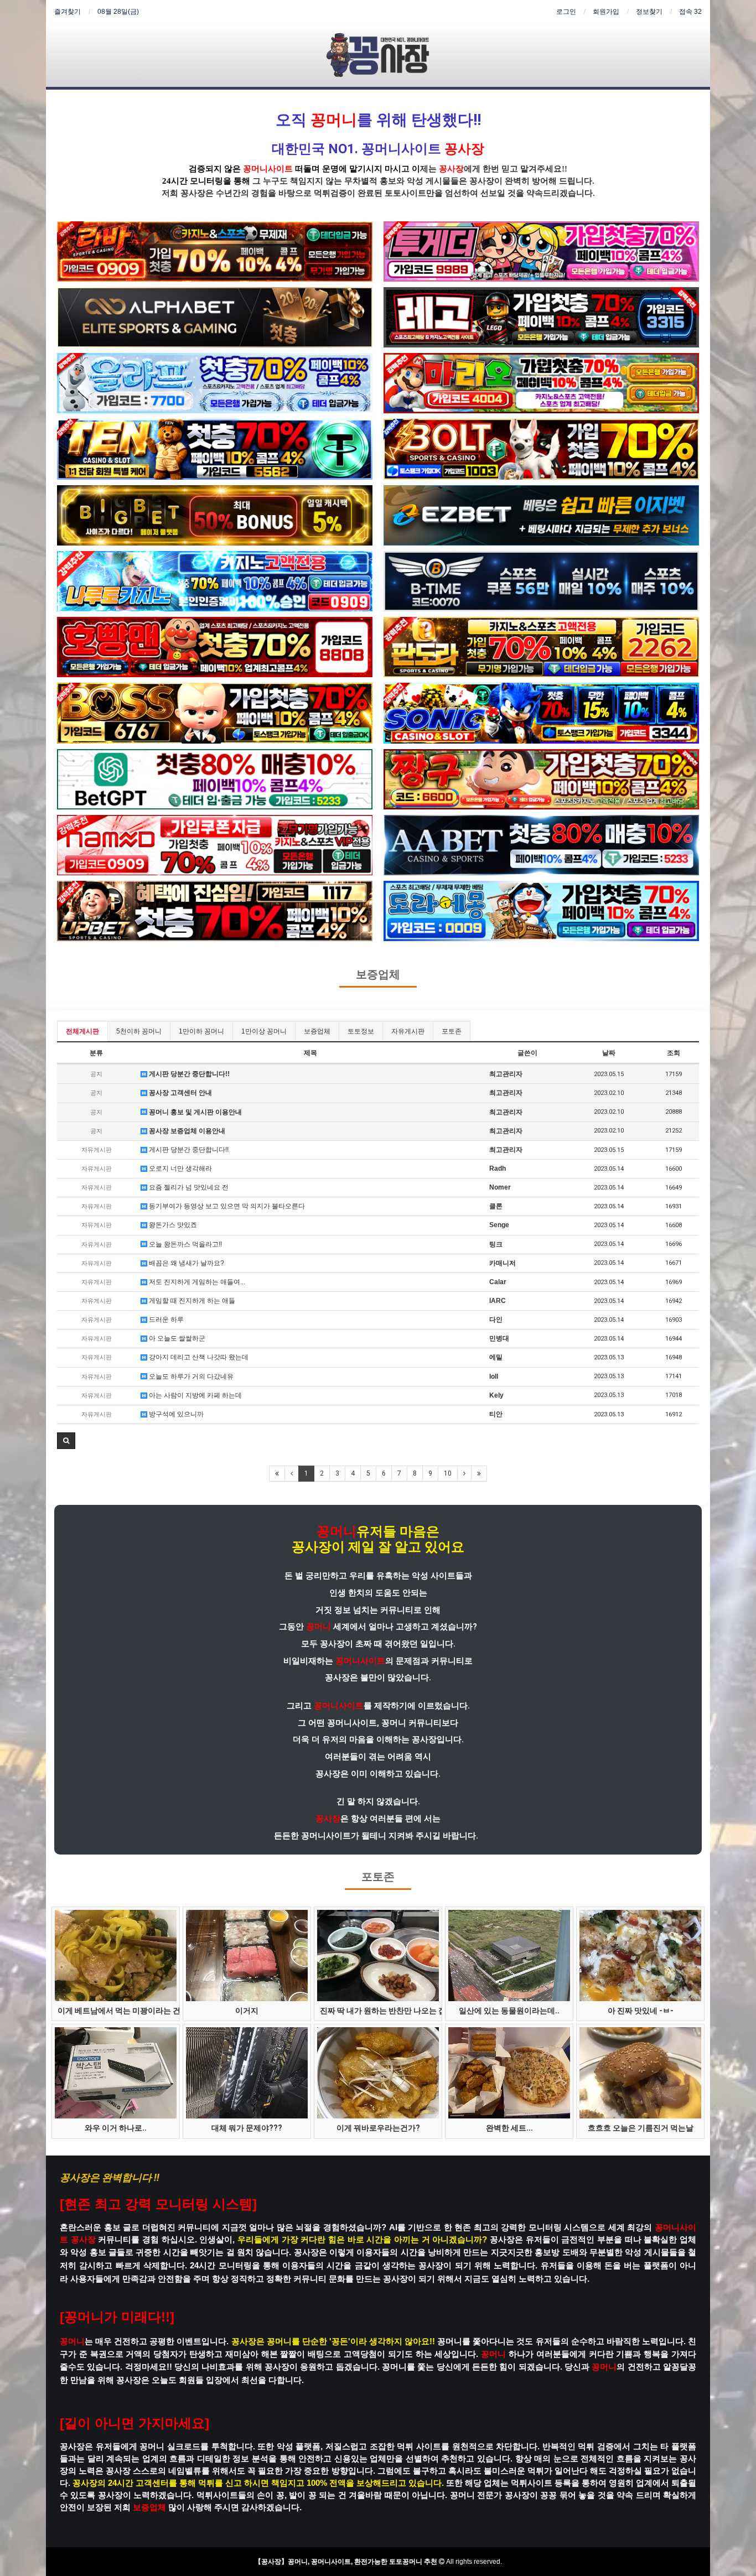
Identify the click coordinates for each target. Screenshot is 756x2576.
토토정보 (361, 1031)
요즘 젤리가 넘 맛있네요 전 (188, 1187)
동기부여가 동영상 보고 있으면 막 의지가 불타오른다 (226, 1206)
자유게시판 (408, 1031)
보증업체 (378, 975)
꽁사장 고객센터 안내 (180, 1093)
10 (448, 1473)
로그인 (566, 12)
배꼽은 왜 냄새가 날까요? (186, 1263)
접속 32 (690, 12)
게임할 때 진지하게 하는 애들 (191, 1301)
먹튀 (322, 193)
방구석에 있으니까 (175, 1414)
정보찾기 (649, 12)
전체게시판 (82, 1031)
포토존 (452, 1031)
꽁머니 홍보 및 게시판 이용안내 (195, 1112)
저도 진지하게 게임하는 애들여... (196, 1282)
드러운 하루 (165, 1320)
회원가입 (606, 12)
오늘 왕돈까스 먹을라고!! (185, 1244)
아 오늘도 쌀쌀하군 (176, 1338)
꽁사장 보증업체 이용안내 (186, 1131)
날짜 (609, 1053)
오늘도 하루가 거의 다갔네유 (190, 1377)
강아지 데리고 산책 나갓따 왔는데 (198, 1357)
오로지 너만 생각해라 (180, 1168)
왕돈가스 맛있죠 (172, 1225)
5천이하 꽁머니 (139, 1031)
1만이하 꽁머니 (201, 1031)
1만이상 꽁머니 (264, 1031)
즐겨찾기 (68, 12)
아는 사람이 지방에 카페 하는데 (195, 1395)
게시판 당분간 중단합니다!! (188, 1074)
